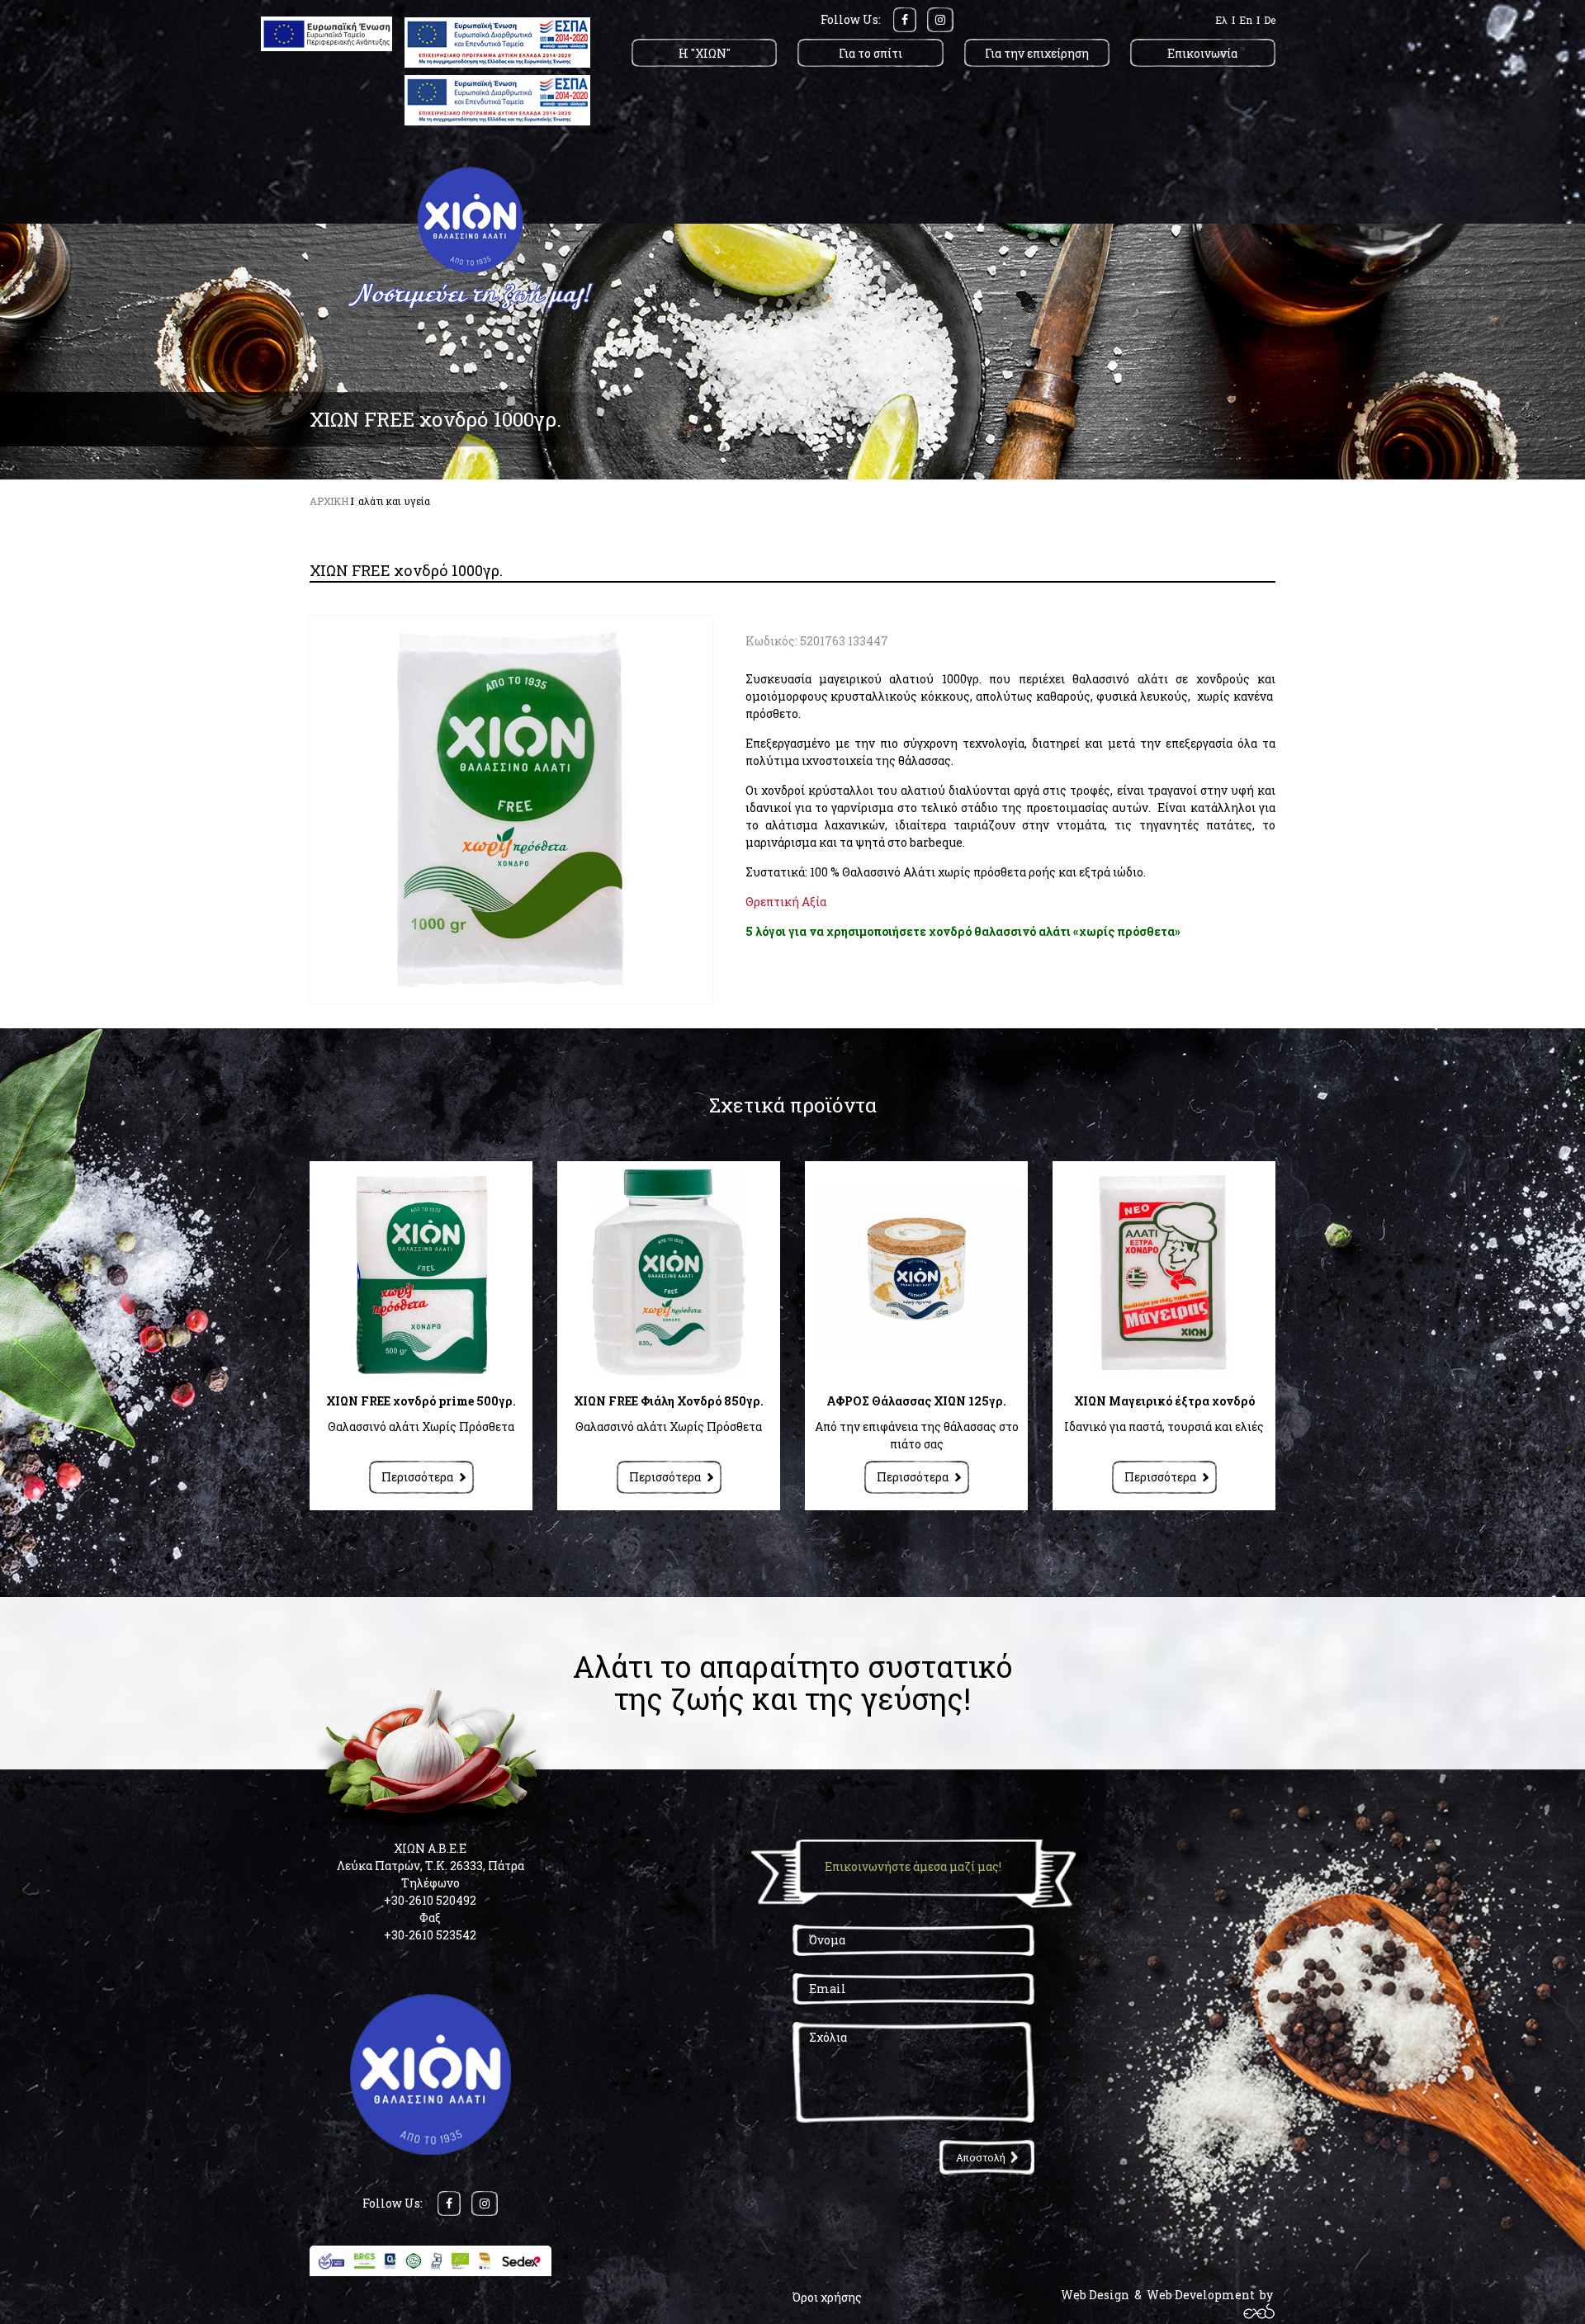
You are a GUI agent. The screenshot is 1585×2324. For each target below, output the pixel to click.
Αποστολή (981, 2157)
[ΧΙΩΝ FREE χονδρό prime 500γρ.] (421, 1273)
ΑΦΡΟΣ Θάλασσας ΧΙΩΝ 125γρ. (916, 1401)
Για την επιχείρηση (1037, 53)
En (1246, 20)
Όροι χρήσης (827, 2297)
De (1270, 20)
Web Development (1201, 2295)
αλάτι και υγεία (394, 501)
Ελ (1221, 20)
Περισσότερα (417, 1477)
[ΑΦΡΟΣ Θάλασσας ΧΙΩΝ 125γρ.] (916, 1273)
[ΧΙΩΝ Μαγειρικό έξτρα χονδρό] (1164, 1273)
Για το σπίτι (871, 53)
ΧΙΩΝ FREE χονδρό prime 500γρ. (421, 1401)
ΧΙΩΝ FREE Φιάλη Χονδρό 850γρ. (669, 1401)
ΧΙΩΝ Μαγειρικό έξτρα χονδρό (1164, 1401)
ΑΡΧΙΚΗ (329, 501)
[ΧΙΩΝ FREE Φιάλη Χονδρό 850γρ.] (669, 1273)
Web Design (1095, 2295)
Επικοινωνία (1202, 53)
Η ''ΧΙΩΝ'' (705, 53)
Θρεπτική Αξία (786, 902)
